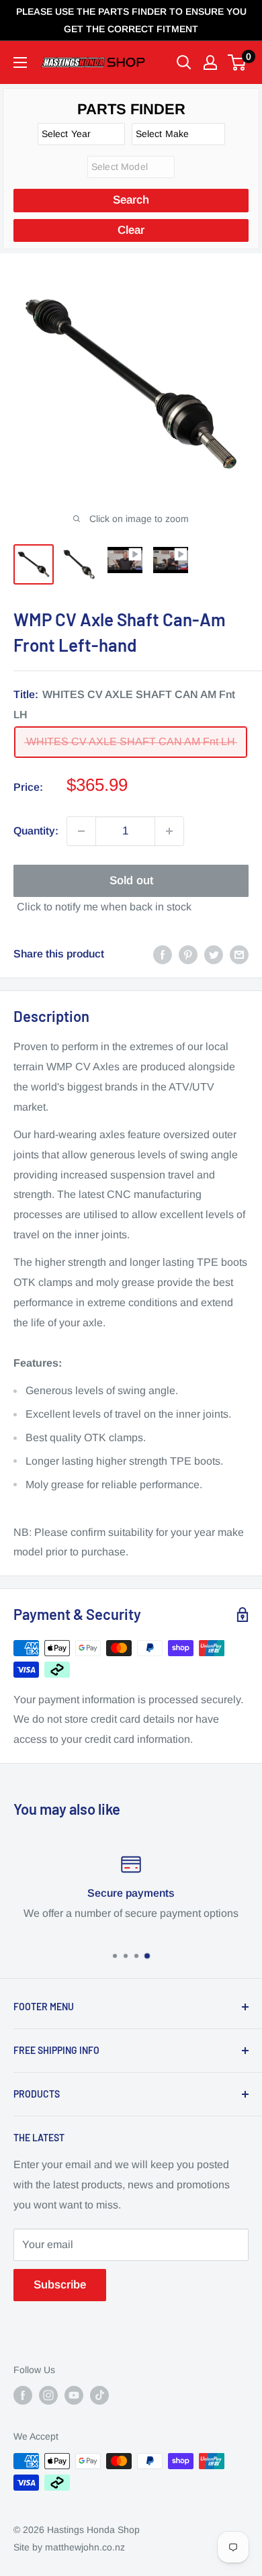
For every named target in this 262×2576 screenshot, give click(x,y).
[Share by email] (239, 954)
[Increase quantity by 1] (169, 831)
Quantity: (36, 831)
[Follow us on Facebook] (23, 2395)
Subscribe (60, 2285)
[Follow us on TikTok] (99, 2395)
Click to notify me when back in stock (104, 907)
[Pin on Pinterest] (188, 954)
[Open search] (184, 62)
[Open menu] (20, 62)
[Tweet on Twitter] (214, 954)
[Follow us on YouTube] (74, 2395)
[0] (237, 62)
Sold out (131, 881)
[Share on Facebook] (163, 954)
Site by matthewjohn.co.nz (69, 2547)
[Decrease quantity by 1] (81, 831)
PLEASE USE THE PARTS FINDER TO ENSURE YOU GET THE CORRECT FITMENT (131, 20)
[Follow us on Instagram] (48, 2395)
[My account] (210, 62)
